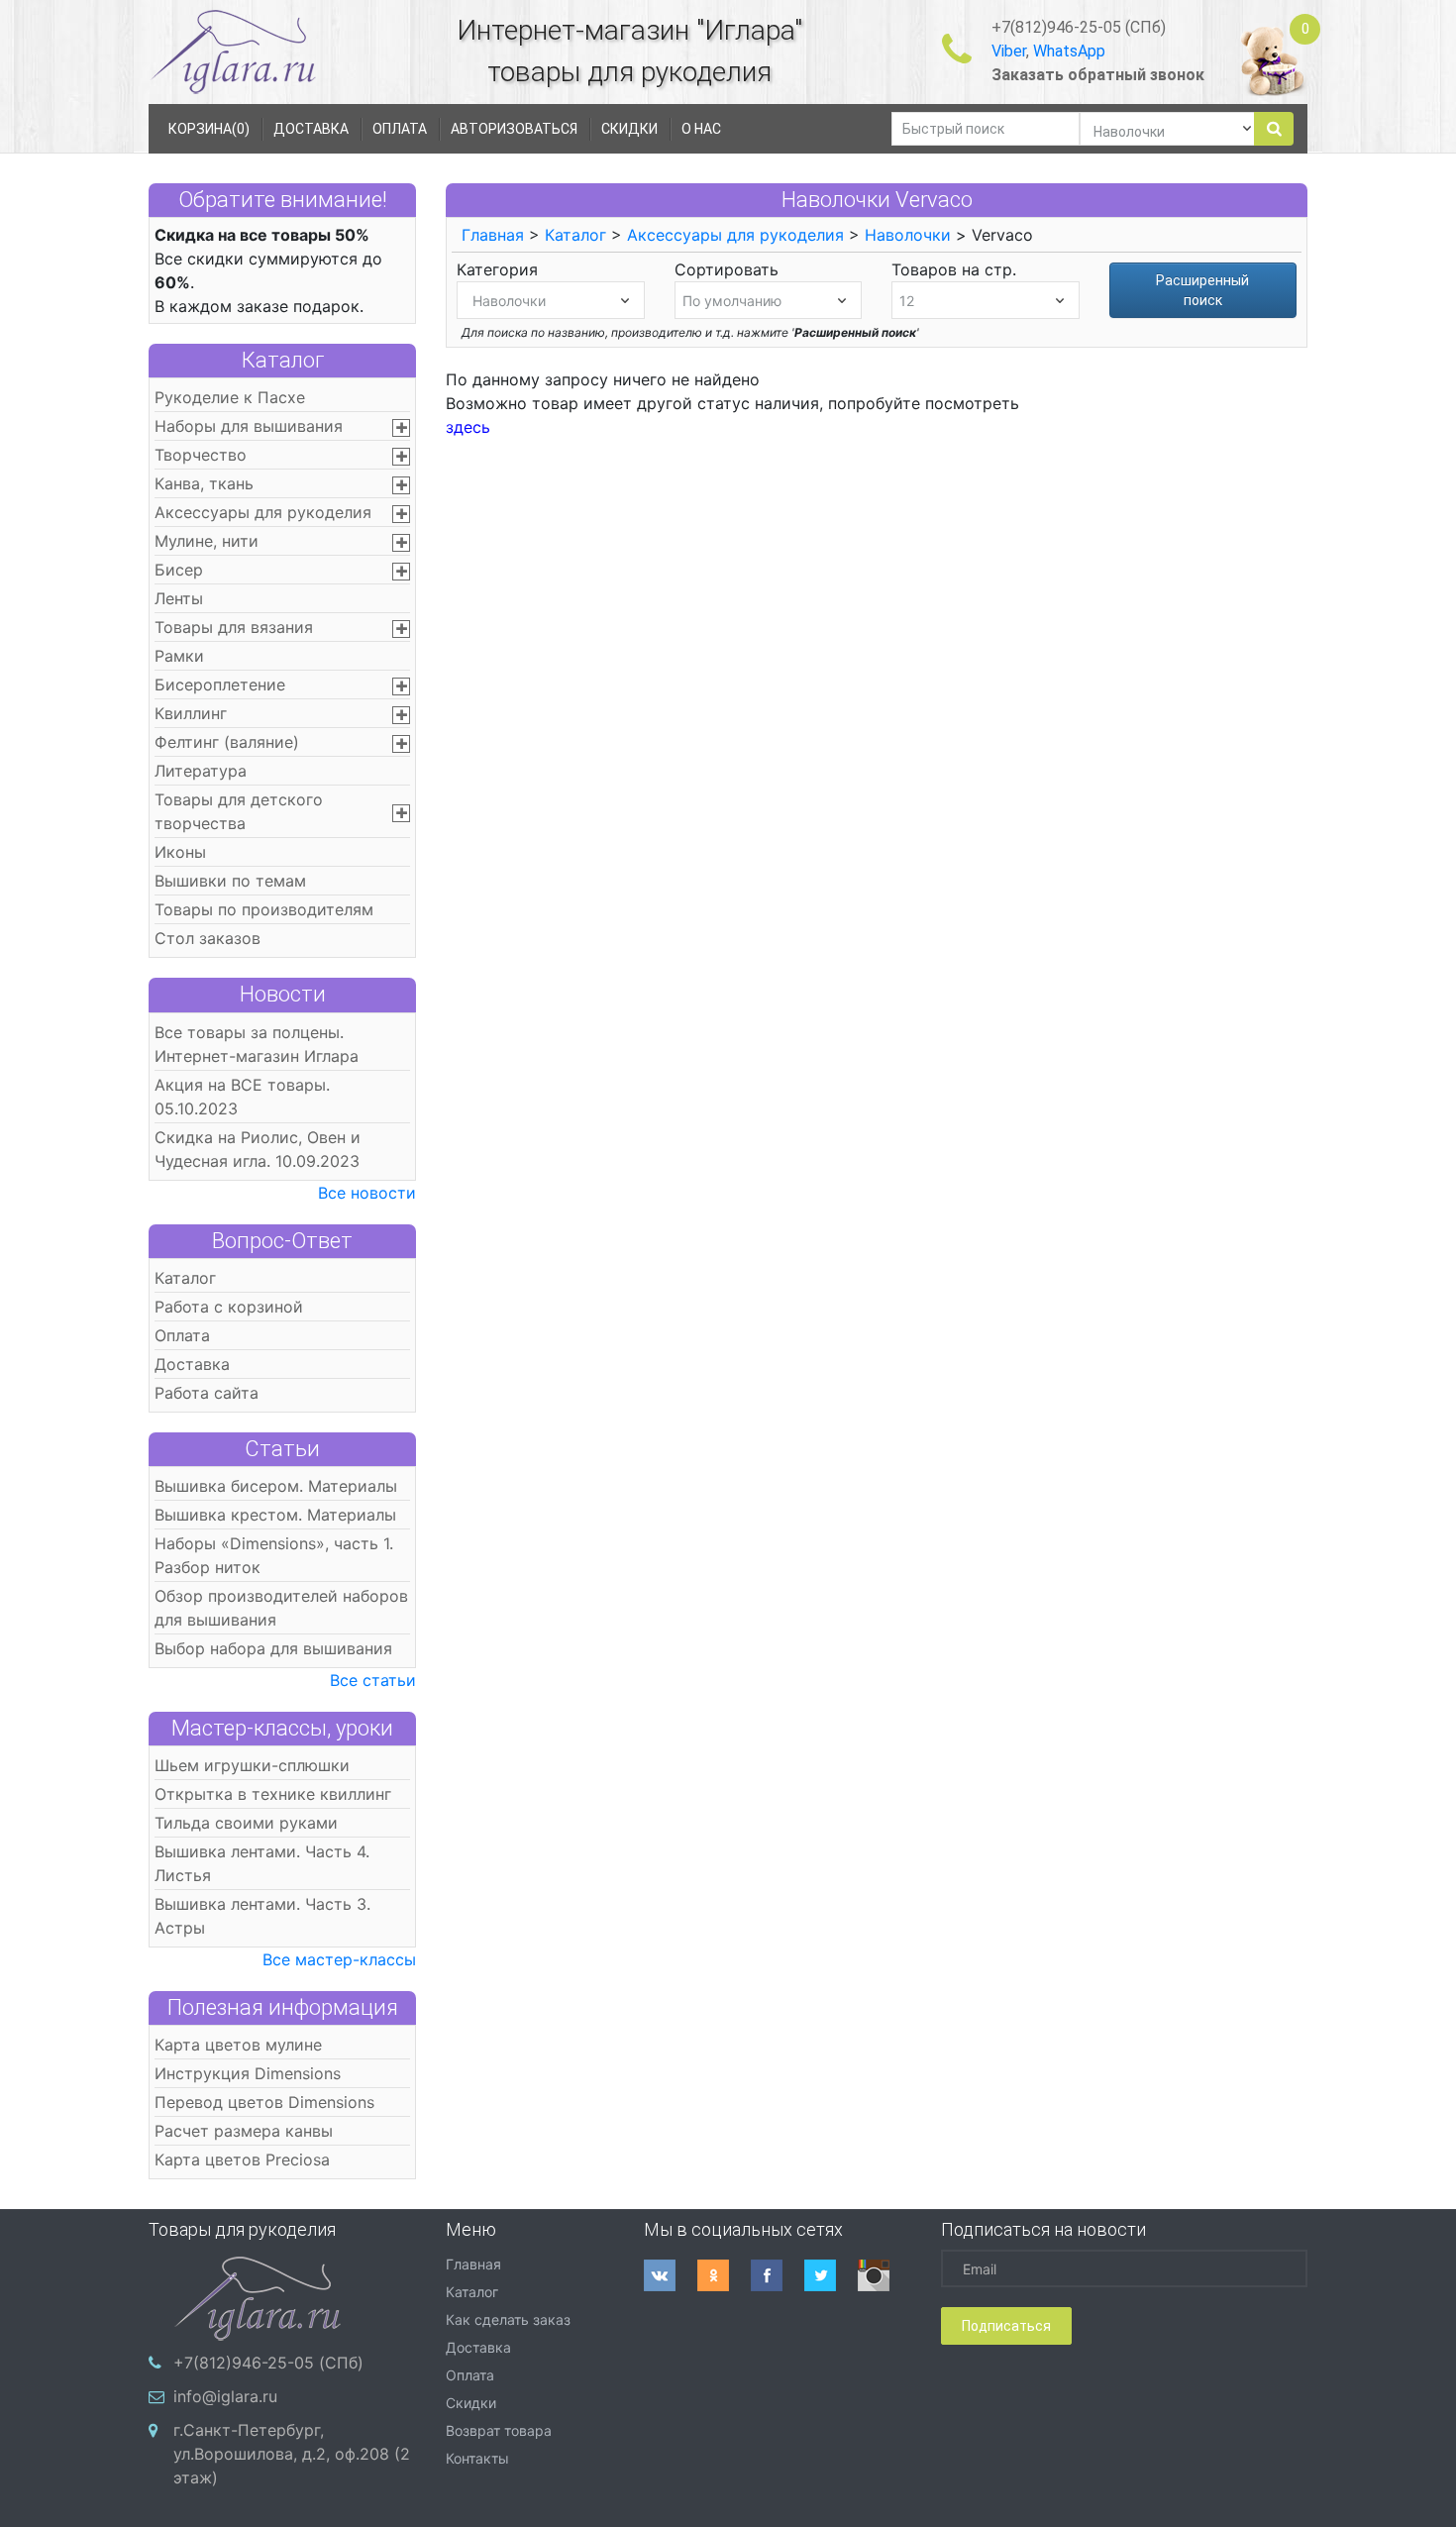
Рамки (179, 656)
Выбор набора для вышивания (273, 1648)
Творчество (201, 455)
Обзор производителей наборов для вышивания (281, 1608)
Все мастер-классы (339, 1959)
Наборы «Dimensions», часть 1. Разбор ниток (274, 1555)
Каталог (283, 360)
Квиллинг (191, 713)
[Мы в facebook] (778, 2275)
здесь (468, 427)
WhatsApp (1069, 51)
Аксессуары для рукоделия (263, 512)
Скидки (471, 2403)
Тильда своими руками (246, 1823)
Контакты (477, 2458)
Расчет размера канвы (244, 2131)
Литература (201, 771)
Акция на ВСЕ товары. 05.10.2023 (242, 1097)
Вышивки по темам (230, 881)
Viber (1009, 51)
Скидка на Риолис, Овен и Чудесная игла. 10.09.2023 (258, 1149)
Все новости (367, 1193)
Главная (493, 235)
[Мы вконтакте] (671, 2275)
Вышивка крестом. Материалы (275, 1515)
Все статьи (373, 1680)
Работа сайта (207, 1393)
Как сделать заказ (508, 2319)
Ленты (179, 598)
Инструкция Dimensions (248, 2073)
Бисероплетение (220, 684)
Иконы (180, 852)
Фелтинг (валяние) (227, 742)
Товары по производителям (264, 909)
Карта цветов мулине (238, 2045)
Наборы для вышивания (249, 426)
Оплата (182, 1335)
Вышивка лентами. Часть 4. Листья (262, 1863)
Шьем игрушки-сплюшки (252, 1765)
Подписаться (1006, 2326)
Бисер (179, 570)
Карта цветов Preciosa (242, 2159)
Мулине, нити (207, 541)
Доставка (192, 1364)
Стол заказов (208, 938)
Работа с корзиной (229, 1307)
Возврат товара (499, 2430)
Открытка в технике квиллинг (273, 1794)
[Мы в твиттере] (831, 2275)
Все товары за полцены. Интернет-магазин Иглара (257, 1044)
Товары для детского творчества (239, 811)
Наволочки (908, 235)
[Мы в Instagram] (884, 2275)
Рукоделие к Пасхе (230, 397)
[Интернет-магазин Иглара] (233, 51)
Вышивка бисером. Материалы (276, 1486)
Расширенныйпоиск (1202, 290)
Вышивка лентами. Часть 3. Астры (262, 1916)
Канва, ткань (204, 483)
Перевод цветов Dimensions (264, 2102)
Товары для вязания (234, 627)
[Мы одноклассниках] (724, 2275)
